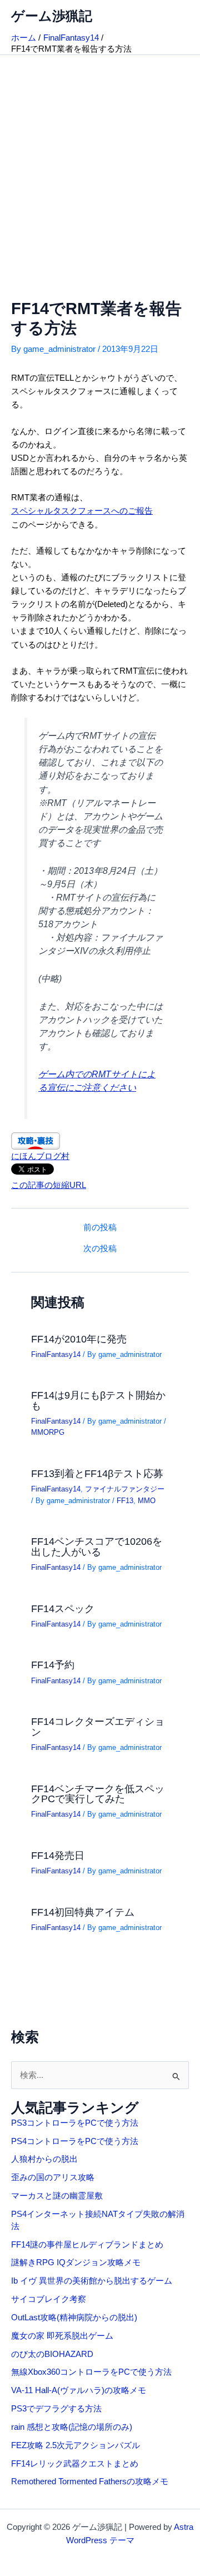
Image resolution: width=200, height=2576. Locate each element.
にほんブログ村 (40, 1156)
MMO (147, 1501)
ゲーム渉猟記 (52, 16)
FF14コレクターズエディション (98, 1726)
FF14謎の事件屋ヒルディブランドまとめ (87, 2245)
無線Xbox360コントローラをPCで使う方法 (91, 2372)
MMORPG (48, 1432)
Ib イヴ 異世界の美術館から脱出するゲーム (92, 2281)
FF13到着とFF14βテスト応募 (97, 1473)
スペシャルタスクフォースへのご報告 (82, 511)
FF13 (125, 1501)
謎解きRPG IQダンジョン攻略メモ (76, 2262)
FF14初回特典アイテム (83, 1912)
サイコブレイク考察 (49, 2299)
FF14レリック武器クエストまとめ (75, 2464)
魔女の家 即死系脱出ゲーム (62, 2336)
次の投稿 (100, 1249)
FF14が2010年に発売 (79, 1339)
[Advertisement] (100, 161)
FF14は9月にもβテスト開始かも (98, 1400)
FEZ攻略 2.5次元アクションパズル (76, 2445)
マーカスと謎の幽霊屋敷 (57, 2196)
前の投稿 (100, 1228)
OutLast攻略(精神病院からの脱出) (74, 2318)
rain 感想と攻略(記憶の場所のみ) (72, 2427)
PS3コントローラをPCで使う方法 (75, 2123)
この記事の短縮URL (49, 1185)
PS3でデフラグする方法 (56, 2409)
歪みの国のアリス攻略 (53, 2177)
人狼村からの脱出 (44, 2159)
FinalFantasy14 (56, 1354)
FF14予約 (53, 1665)
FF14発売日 (58, 1855)
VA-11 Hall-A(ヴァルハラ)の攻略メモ (79, 2390)
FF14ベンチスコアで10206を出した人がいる (97, 1546)
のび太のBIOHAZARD (52, 2354)
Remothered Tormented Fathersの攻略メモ (90, 2481)
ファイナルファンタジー (125, 1489)
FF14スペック (63, 1608)
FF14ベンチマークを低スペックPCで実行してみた (98, 1794)
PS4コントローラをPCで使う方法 (75, 2141)
